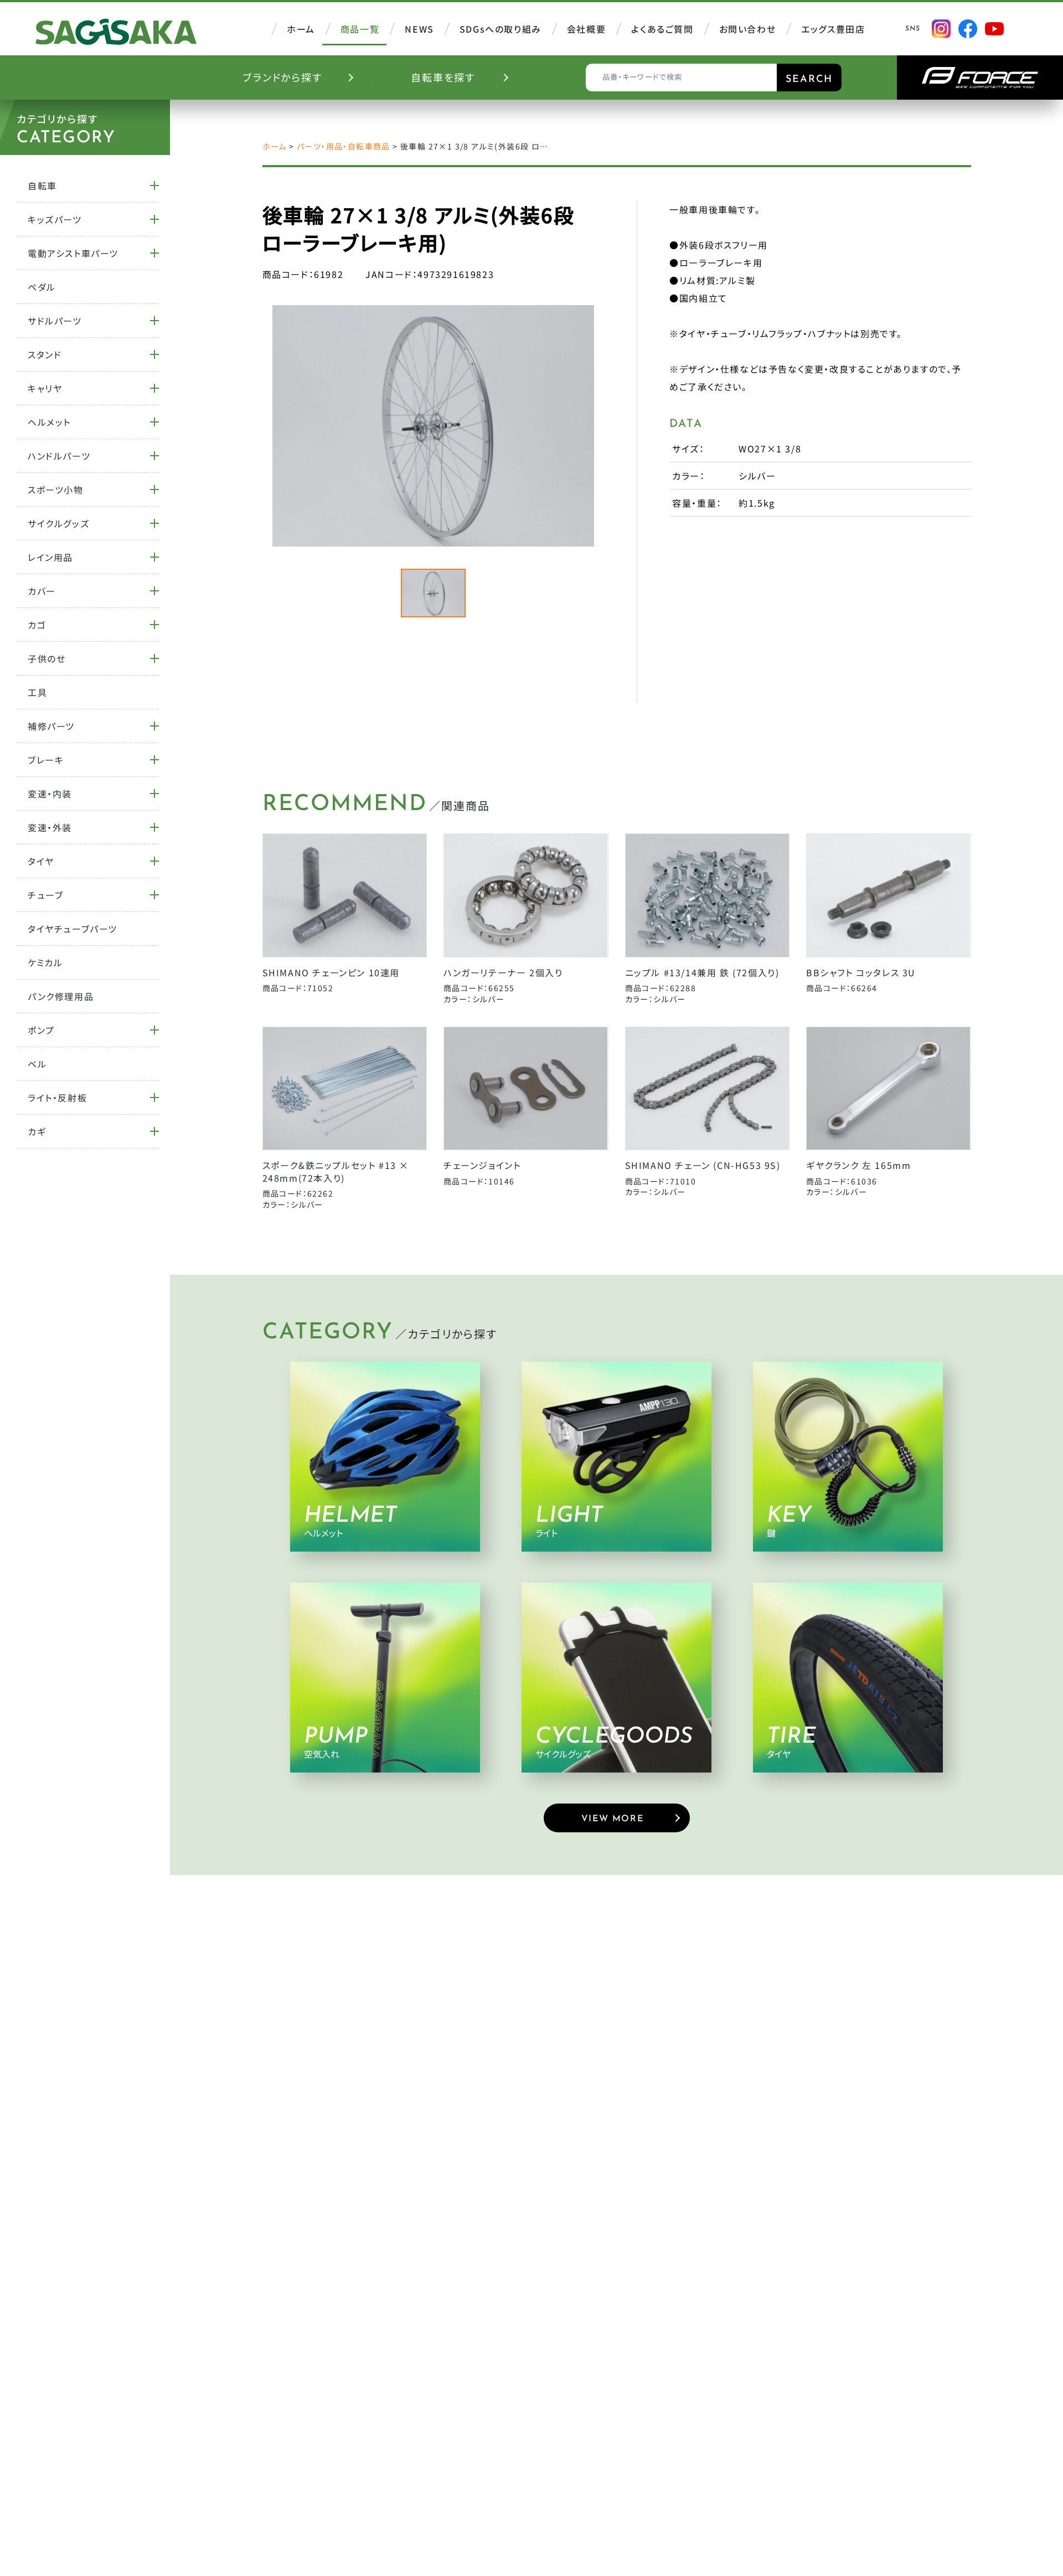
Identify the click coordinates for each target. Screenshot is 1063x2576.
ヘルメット (49, 422)
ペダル (42, 287)
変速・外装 (50, 827)
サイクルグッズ (58, 523)
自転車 (42, 186)
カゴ (37, 625)
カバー (42, 591)
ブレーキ (46, 760)
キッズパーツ (55, 219)
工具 (37, 692)
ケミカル (45, 962)
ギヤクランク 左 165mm (858, 1165)
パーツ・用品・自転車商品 (344, 146)
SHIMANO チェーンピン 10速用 (331, 972)
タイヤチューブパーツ (73, 929)
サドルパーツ (55, 321)
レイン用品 (50, 557)
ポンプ (41, 1030)
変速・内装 (50, 794)
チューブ (45, 895)
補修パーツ (51, 726)
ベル (37, 1064)
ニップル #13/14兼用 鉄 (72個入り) (702, 972)
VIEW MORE (612, 1819)
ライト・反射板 (57, 1098)
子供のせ (47, 658)
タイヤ (41, 861)
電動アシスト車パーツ (73, 253)
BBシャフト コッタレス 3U (861, 972)
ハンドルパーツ (59, 456)
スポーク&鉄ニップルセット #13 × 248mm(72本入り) (336, 1171)
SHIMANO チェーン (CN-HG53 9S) (703, 1165)
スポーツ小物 (56, 490)
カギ (37, 1131)
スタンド (45, 354)
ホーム (275, 146)
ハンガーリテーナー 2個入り (503, 972)
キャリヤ (45, 388)
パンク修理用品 (61, 996)
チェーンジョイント (482, 1165)
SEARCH (809, 80)
